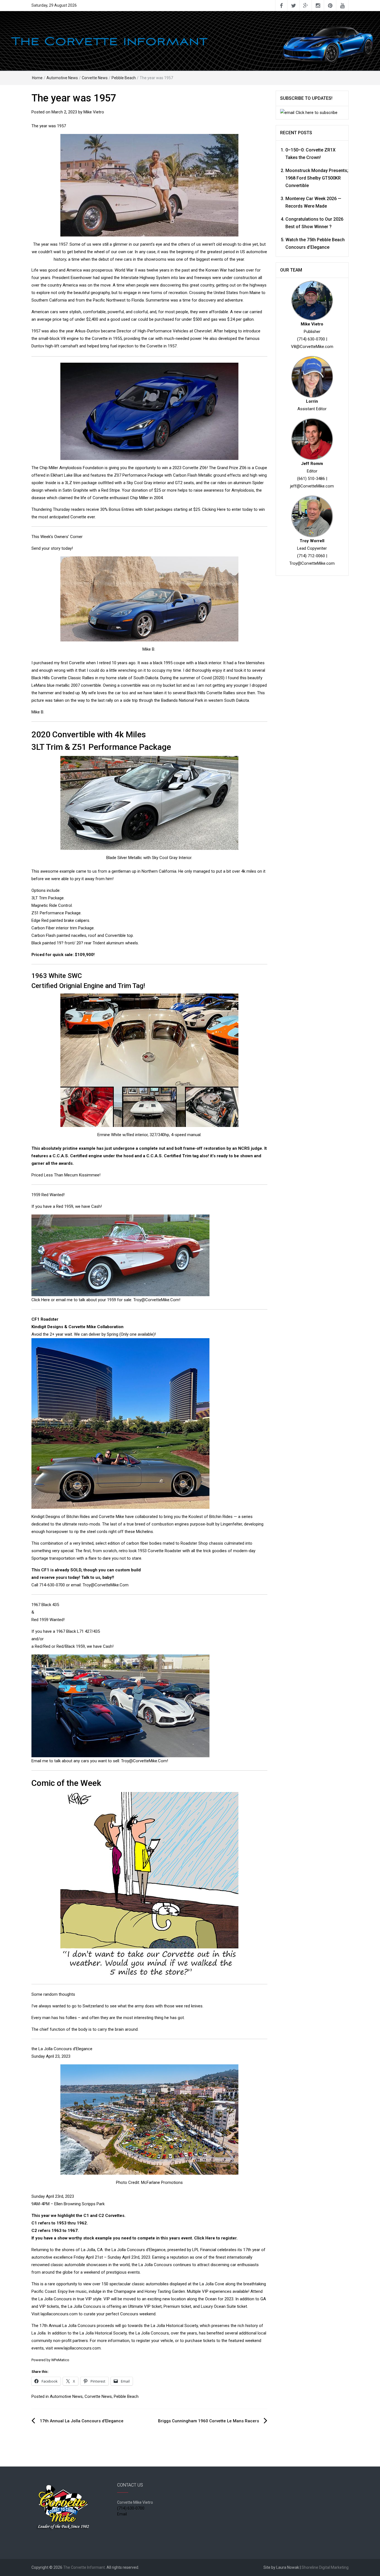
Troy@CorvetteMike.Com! (157, 1300)
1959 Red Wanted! (48, 1195)
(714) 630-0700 (311, 339)
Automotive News (62, 78)
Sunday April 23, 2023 (51, 2056)
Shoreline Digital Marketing (325, 2567)
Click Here (41, 1300)
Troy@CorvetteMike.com (312, 563)
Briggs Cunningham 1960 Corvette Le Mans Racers (208, 2421)
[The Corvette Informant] (190, 41)
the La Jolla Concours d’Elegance (62, 2049)
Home (37, 78)
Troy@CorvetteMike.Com (106, 1585)
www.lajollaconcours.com (77, 2348)
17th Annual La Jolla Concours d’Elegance (82, 2421)
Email (122, 2514)
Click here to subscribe (317, 113)
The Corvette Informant (84, 2567)
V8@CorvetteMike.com (312, 347)
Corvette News (95, 78)
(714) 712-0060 (311, 556)
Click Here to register (215, 2238)
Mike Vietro (94, 112)
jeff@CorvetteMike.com (312, 486)
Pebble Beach (124, 78)
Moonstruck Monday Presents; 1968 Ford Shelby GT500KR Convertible (317, 178)
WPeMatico (60, 2360)
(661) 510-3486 (311, 479)
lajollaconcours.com (59, 2314)
